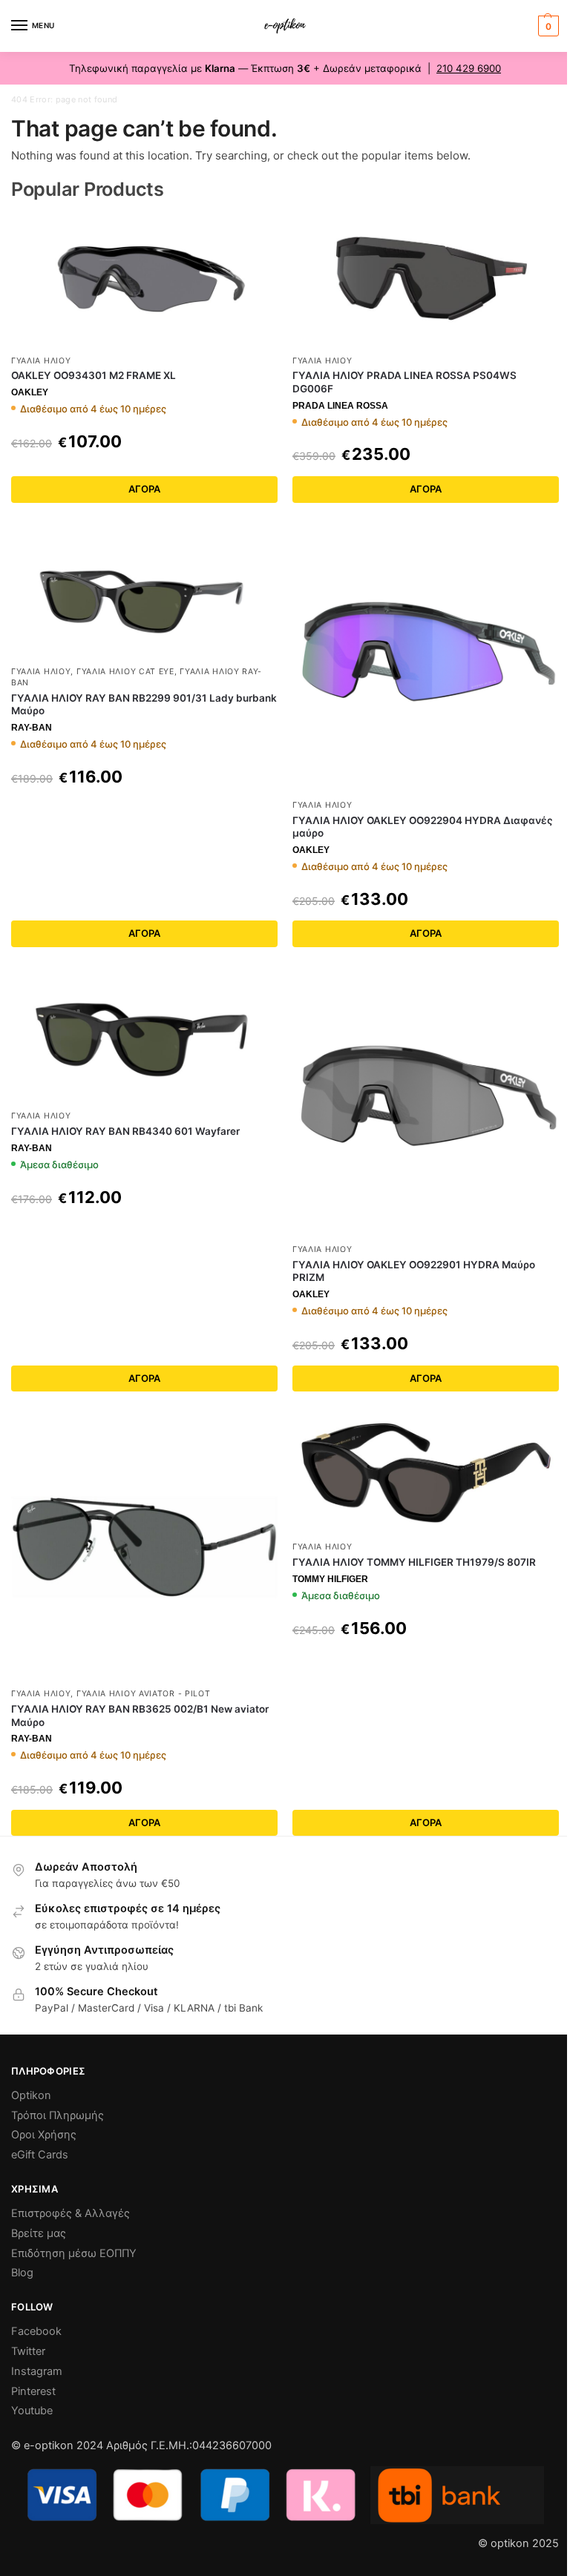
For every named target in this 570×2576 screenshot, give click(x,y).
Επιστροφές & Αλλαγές (71, 2213)
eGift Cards (40, 2155)
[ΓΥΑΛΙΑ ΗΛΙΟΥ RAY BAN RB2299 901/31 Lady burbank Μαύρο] (144, 592)
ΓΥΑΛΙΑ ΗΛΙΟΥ (41, 361)
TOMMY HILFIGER (330, 1579)
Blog (22, 2273)
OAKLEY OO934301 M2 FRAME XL (94, 375)
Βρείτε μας (39, 2233)
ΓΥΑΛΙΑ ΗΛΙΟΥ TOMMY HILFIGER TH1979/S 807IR (414, 1562)
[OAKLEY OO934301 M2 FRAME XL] (144, 280)
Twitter (28, 2351)
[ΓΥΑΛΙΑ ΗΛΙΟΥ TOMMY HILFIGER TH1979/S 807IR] (426, 1473)
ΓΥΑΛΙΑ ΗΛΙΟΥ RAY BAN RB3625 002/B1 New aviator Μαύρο (140, 1716)
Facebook (36, 2331)
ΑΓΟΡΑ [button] (144, 1378)
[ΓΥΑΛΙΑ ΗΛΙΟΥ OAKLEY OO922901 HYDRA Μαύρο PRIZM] (426, 1103)
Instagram (37, 2371)
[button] (547, 26)
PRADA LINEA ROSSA (340, 406)
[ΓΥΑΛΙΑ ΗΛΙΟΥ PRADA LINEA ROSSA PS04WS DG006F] (426, 280)
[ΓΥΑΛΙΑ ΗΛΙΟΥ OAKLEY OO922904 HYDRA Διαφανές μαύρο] (426, 658)
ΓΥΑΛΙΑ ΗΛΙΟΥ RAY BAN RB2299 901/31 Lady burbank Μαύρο (144, 705)
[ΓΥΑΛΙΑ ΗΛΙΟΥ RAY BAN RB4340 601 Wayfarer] (144, 1036)
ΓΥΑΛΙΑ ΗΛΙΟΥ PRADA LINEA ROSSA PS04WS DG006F (404, 382)
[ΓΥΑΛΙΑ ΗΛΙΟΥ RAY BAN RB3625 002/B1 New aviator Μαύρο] (144, 1547)
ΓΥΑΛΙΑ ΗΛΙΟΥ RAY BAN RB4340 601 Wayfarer (125, 1131)
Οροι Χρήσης (44, 2135)
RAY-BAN (32, 728)
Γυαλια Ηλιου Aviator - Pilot (144, 1694)
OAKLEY (30, 392)
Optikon (31, 2095)
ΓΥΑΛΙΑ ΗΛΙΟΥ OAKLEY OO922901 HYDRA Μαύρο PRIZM (414, 1271)
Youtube (32, 2411)
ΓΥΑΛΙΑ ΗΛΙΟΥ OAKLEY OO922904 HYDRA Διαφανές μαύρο (423, 827)
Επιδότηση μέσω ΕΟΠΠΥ (74, 2253)
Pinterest (33, 2391)
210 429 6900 (469, 68)
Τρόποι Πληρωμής (58, 2115)
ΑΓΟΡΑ (144, 489)
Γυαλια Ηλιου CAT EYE (125, 672)
